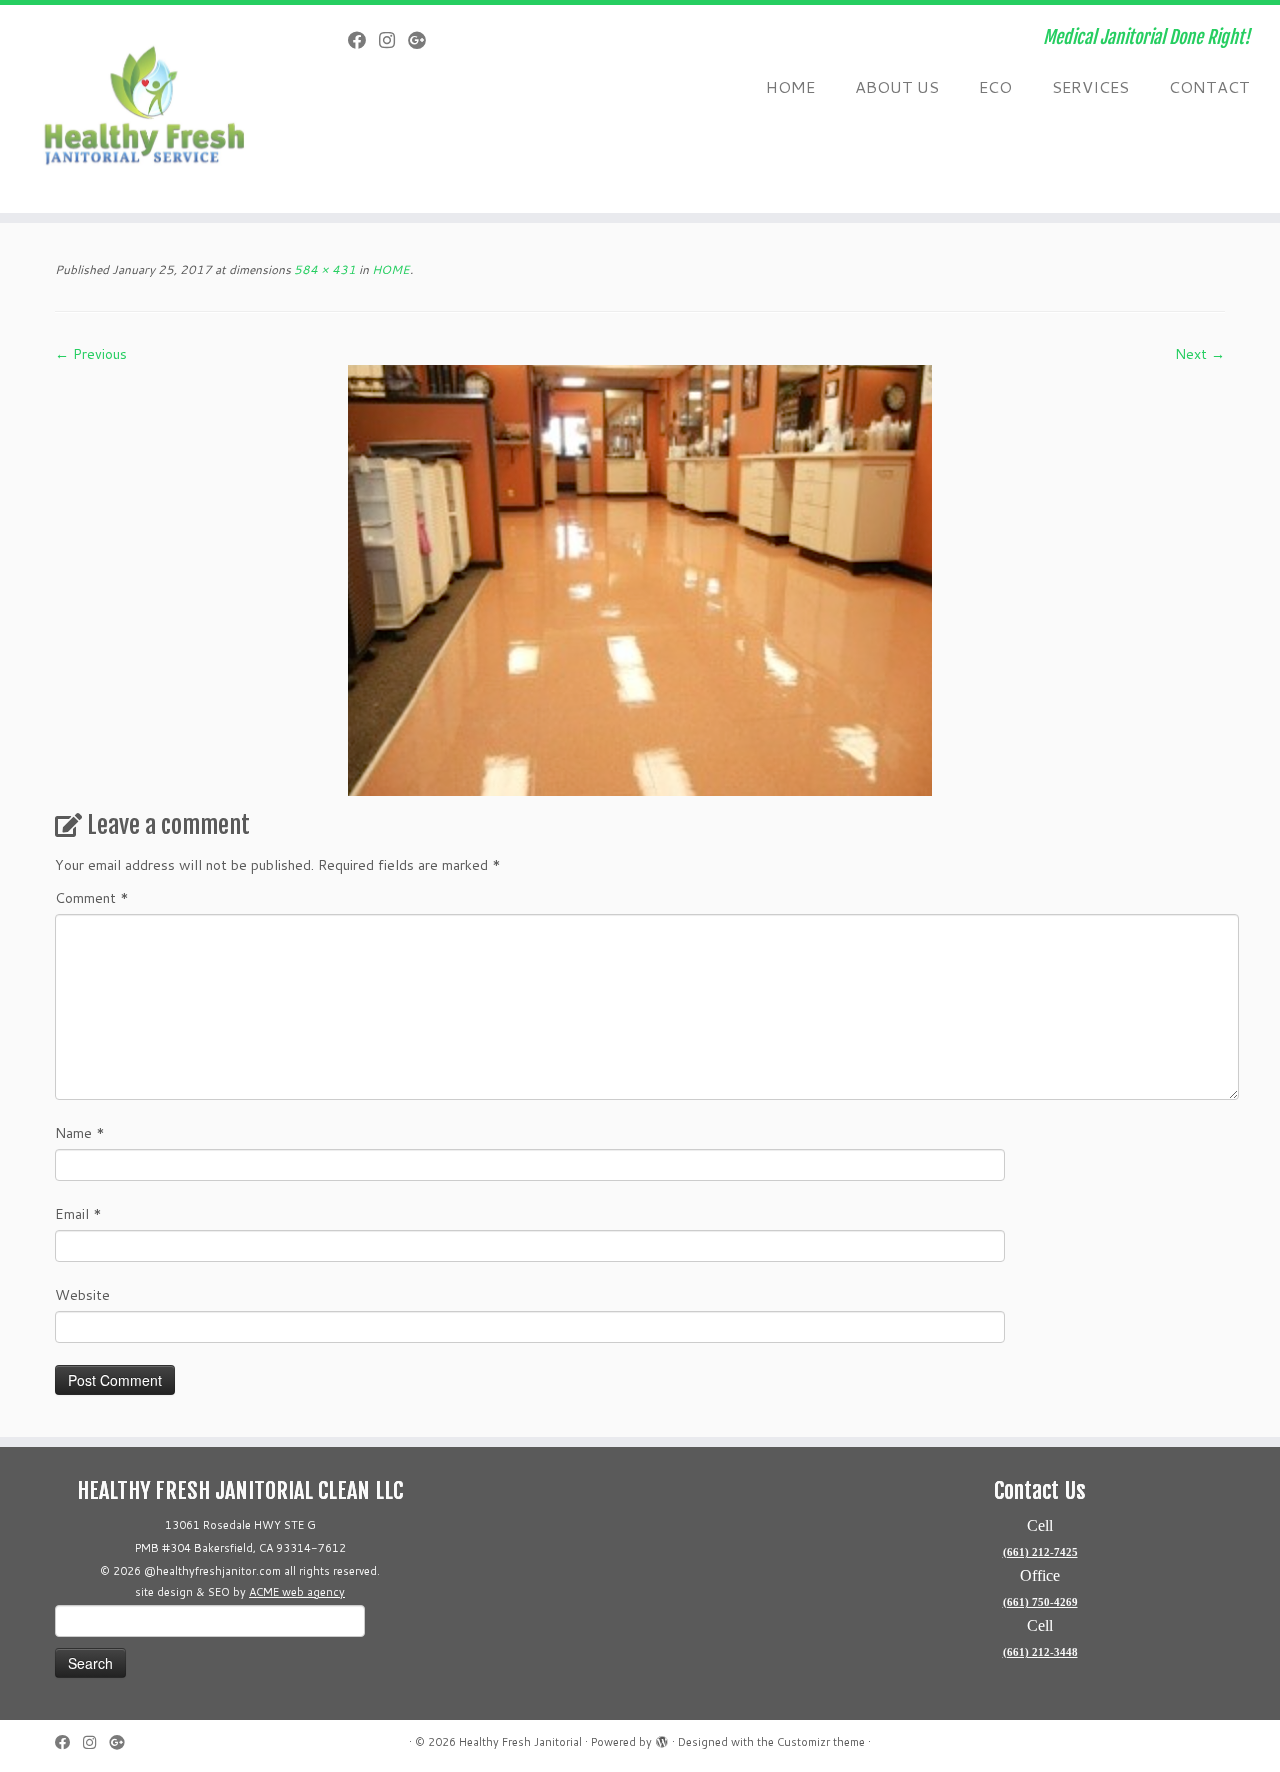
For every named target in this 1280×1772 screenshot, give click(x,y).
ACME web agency (297, 1592)
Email (78, 1214)
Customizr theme (821, 1742)
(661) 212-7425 (1040, 1552)
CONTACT (1209, 86)
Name (80, 1133)
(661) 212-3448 (1040, 1652)
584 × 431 (323, 269)
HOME (790, 86)
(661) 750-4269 (1040, 1602)
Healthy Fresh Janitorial (520, 1742)
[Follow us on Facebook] (363, 40)
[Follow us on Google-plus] (423, 40)
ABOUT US (897, 86)
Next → (1200, 354)
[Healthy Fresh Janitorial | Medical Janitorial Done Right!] (147, 109)
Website (82, 1295)
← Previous (91, 354)
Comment (92, 898)
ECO (995, 86)
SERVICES (1090, 86)
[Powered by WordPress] (662, 1738)
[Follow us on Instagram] (393, 40)
